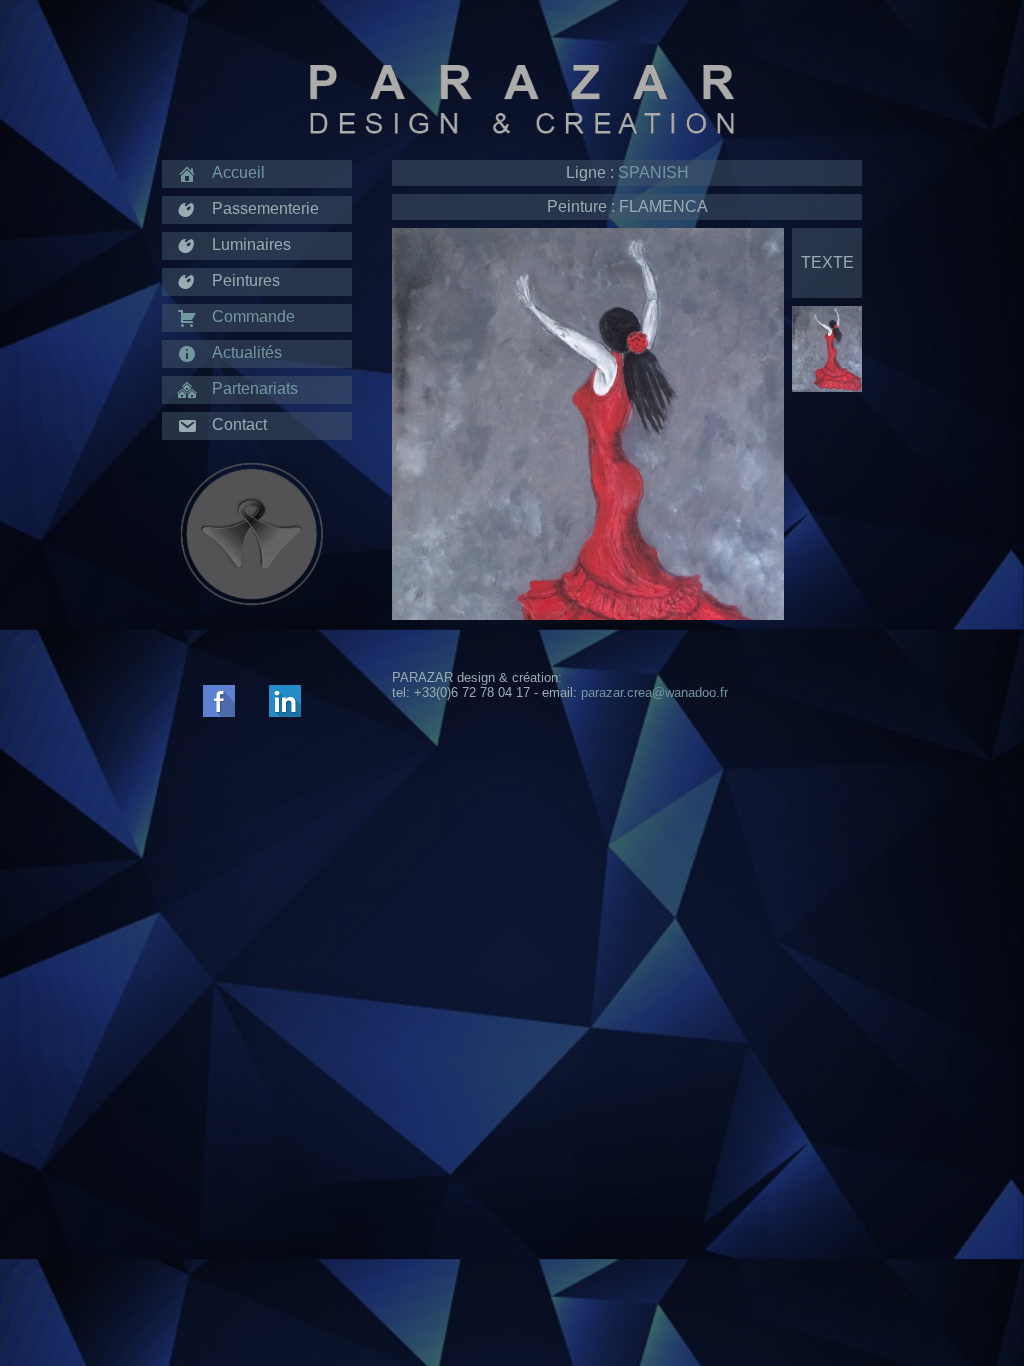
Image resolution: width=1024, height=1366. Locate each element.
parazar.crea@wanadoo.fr (654, 692)
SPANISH (653, 172)
